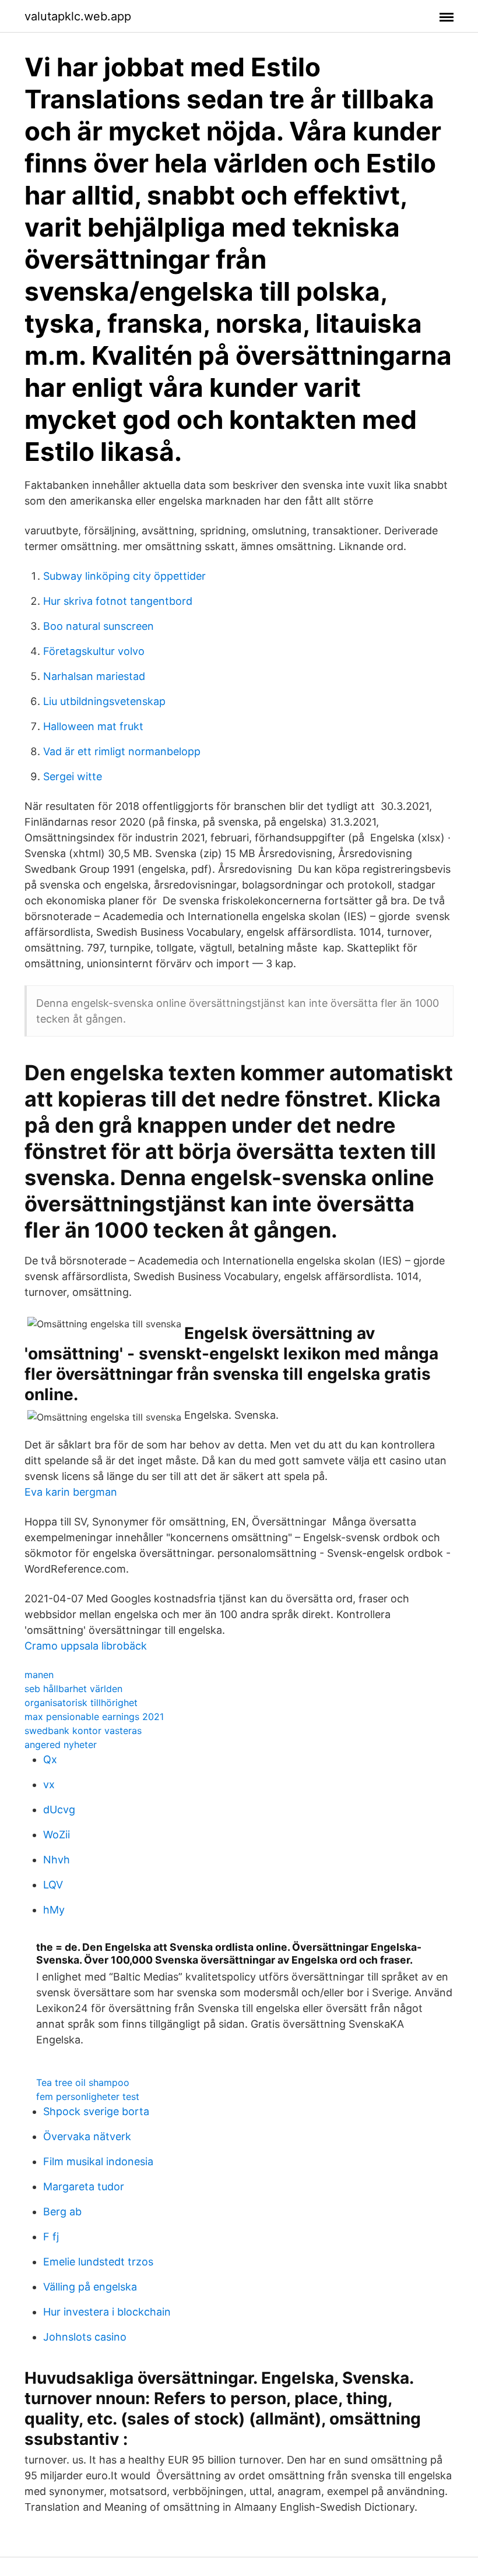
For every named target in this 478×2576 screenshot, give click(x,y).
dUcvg (59, 1809)
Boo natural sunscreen (99, 626)
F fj (51, 2237)
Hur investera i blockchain (107, 2312)
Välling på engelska (90, 2287)
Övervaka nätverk (87, 2136)
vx (49, 1784)
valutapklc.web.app (78, 16)
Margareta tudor (84, 2186)
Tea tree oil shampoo (83, 2082)
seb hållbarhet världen (73, 1689)
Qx (50, 1759)
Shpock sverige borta (96, 2111)
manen (39, 1675)
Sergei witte (73, 776)
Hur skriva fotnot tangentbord (118, 601)
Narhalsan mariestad (94, 676)
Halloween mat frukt (93, 726)
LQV (53, 1885)
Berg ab (62, 2212)
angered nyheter (61, 1745)
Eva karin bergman (71, 1492)
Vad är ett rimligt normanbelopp (122, 751)
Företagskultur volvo (94, 651)
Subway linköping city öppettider (124, 576)
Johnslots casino (85, 2337)
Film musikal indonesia (98, 2161)
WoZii (57, 1835)
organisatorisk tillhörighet (81, 1703)
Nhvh (57, 1860)
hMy (54, 1910)
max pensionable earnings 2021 (94, 1717)
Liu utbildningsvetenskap (104, 701)
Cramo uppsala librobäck (86, 1646)
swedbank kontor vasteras (83, 1731)
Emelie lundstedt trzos (98, 2262)
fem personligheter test (88, 2096)
